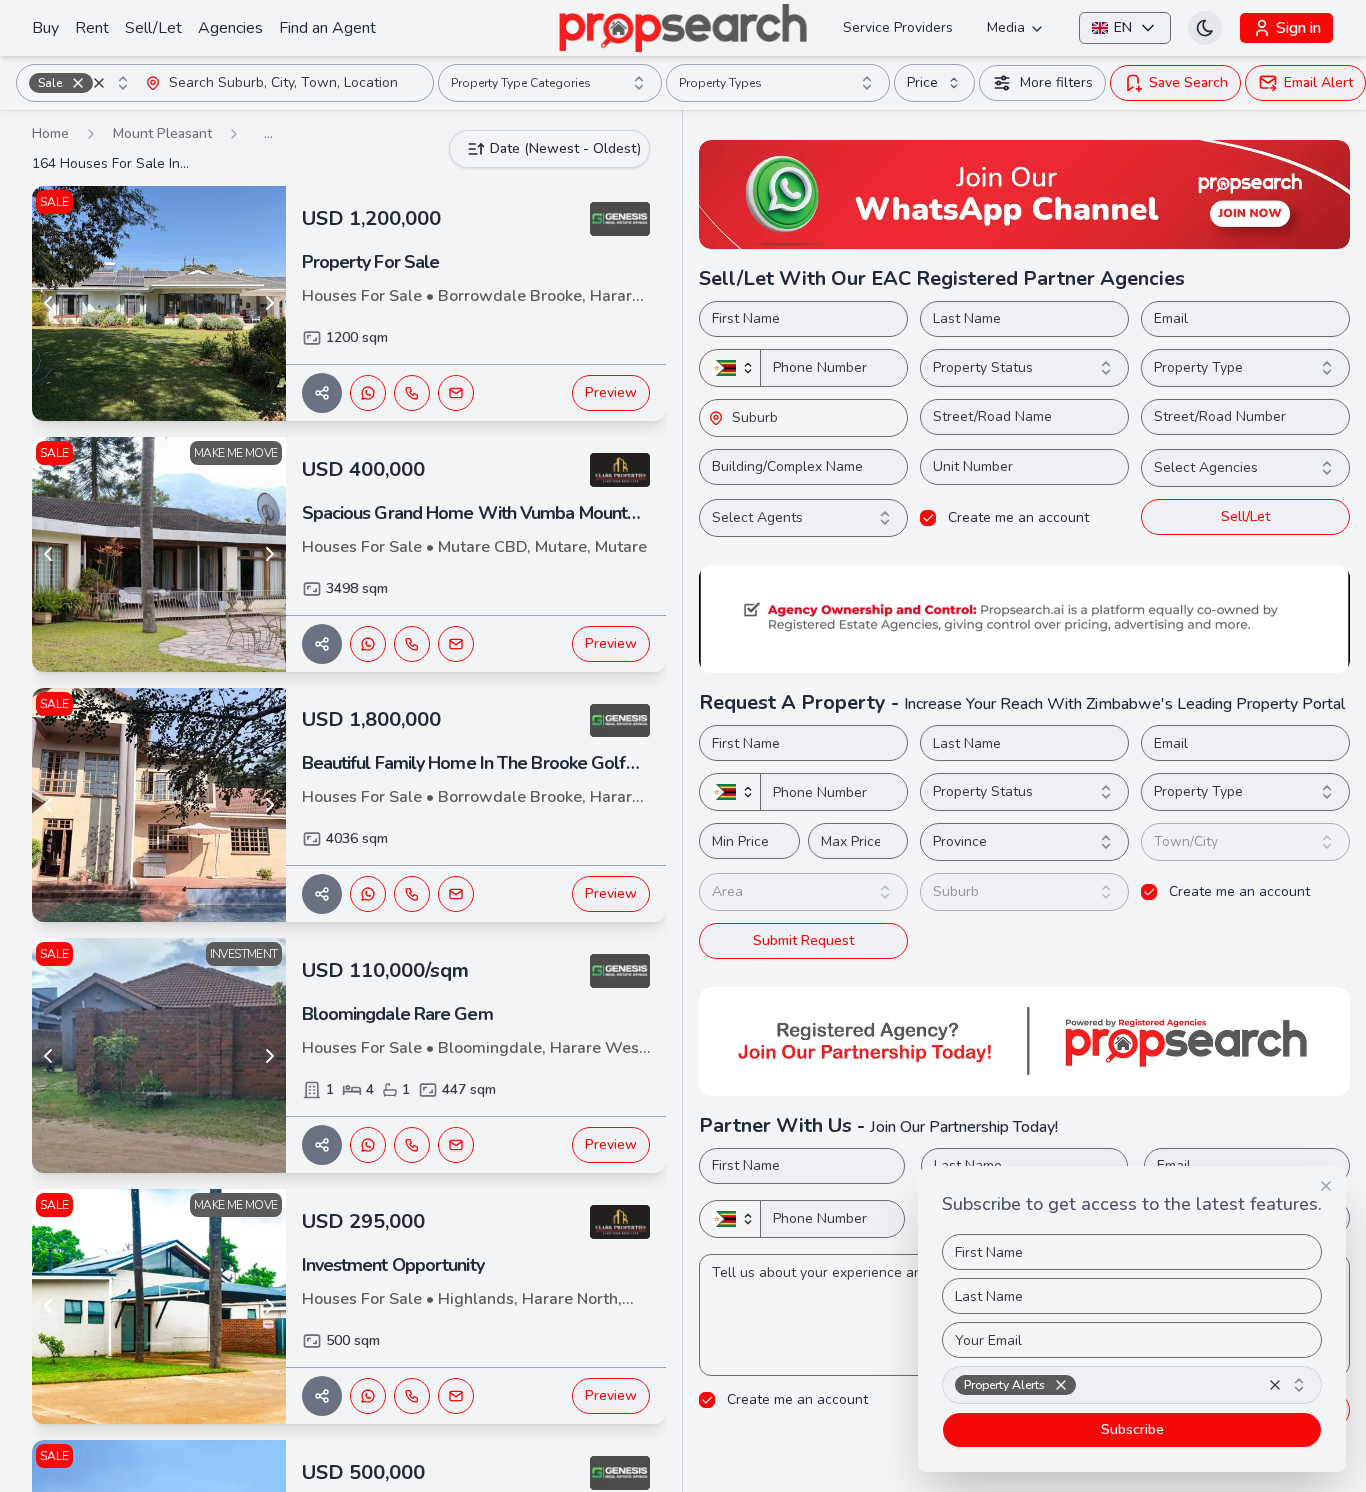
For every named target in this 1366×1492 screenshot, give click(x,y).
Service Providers (898, 27)
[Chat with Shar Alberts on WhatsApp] (368, 393)
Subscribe (1132, 1429)
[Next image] (270, 303)
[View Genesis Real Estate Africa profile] (620, 219)
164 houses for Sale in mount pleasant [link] (112, 163)
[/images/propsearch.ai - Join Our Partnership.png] (1024, 1041)
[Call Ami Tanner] (412, 1396)
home (50, 133)
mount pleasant (162, 133)
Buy (45, 28)
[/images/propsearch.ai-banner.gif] (1024, 619)
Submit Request (803, 940)
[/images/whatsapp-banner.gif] (1024, 194)
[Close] (1326, 1186)
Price (922, 82)
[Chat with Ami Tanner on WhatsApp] (368, 1396)
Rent (92, 28)
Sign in (1298, 28)
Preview (611, 392)
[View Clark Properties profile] (620, 470)
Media (1006, 27)
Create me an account (1018, 518)
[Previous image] (48, 303)
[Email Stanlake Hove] (456, 1145)
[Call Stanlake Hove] (412, 1145)
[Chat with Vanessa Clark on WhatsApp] (368, 644)
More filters (1056, 82)
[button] (78, 83)
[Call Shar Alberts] (412, 393)
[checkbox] (928, 518)
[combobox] (81, 83)
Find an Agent (327, 28)
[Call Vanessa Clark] (412, 644)
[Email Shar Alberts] (456, 393)
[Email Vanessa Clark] (456, 644)
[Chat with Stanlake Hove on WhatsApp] (368, 1145)
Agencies (230, 28)
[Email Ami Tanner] (456, 1396)
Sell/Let (153, 28)
